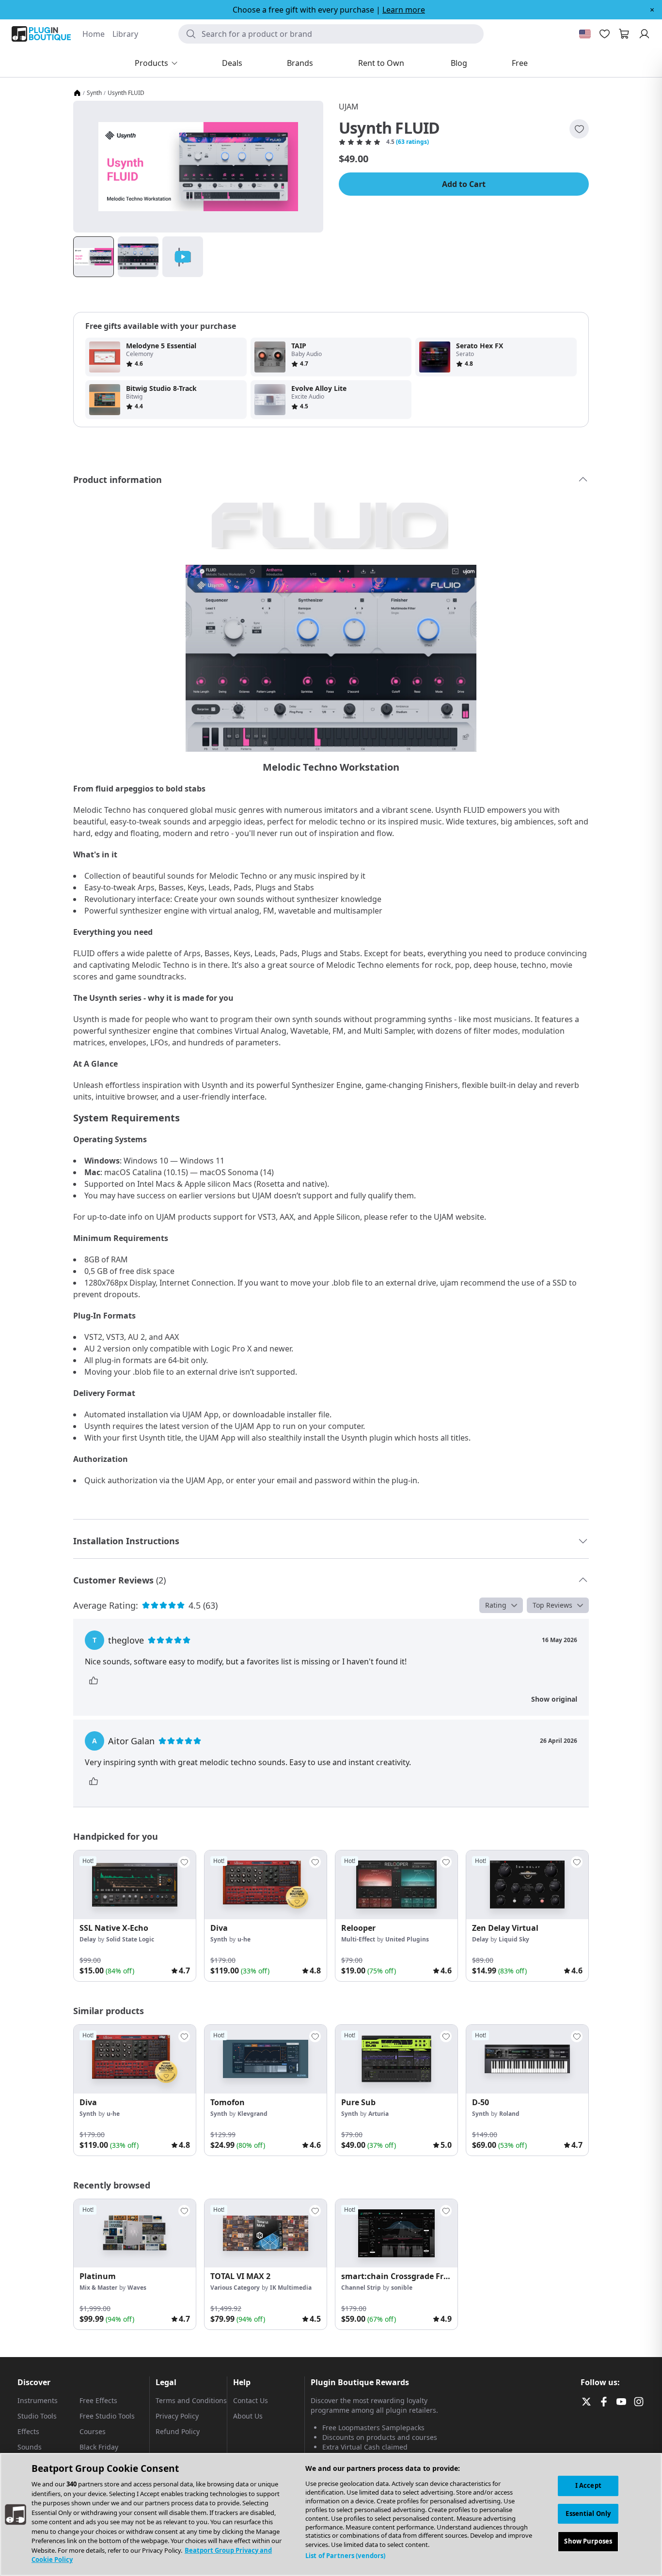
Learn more (404, 10)
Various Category (235, 2288)
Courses (93, 2431)
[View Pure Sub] (396, 2059)
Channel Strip (361, 2288)
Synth (94, 93)
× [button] (652, 10)
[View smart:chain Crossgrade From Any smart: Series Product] (396, 2234)
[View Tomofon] (266, 2059)
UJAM (349, 107)
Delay (88, 1939)
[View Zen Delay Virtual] (527, 1885)
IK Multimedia (291, 2288)
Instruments (38, 2400)
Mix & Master (98, 2288)
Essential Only (588, 2514)
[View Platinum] (135, 2234)
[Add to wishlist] (579, 129)
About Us (248, 2416)
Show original (554, 1699)
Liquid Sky (514, 1939)
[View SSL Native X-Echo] (135, 1885)
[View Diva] (266, 1885)
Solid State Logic (130, 1939)
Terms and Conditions (191, 2400)
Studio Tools (37, 2416)
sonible (402, 2288)
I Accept (588, 2485)
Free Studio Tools (107, 2416)
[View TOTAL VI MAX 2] (266, 2234)
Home (94, 34)
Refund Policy (178, 2431)
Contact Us (251, 2400)
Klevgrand (252, 2114)
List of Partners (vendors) (345, 2556)
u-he (244, 1939)
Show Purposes (588, 2542)
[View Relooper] (396, 1885)
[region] (331, 2514)
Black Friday (99, 2447)
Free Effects (98, 2400)
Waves (137, 2288)
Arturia (378, 2114)
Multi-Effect (358, 1939)
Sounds (30, 2447)
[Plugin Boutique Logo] (41, 34)
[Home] (77, 93)
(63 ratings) (412, 142)
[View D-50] (527, 2059)
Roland (509, 2114)
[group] (135, 1916)
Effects (28, 2431)
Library (125, 34)
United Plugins (407, 1939)
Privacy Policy (177, 2416)
